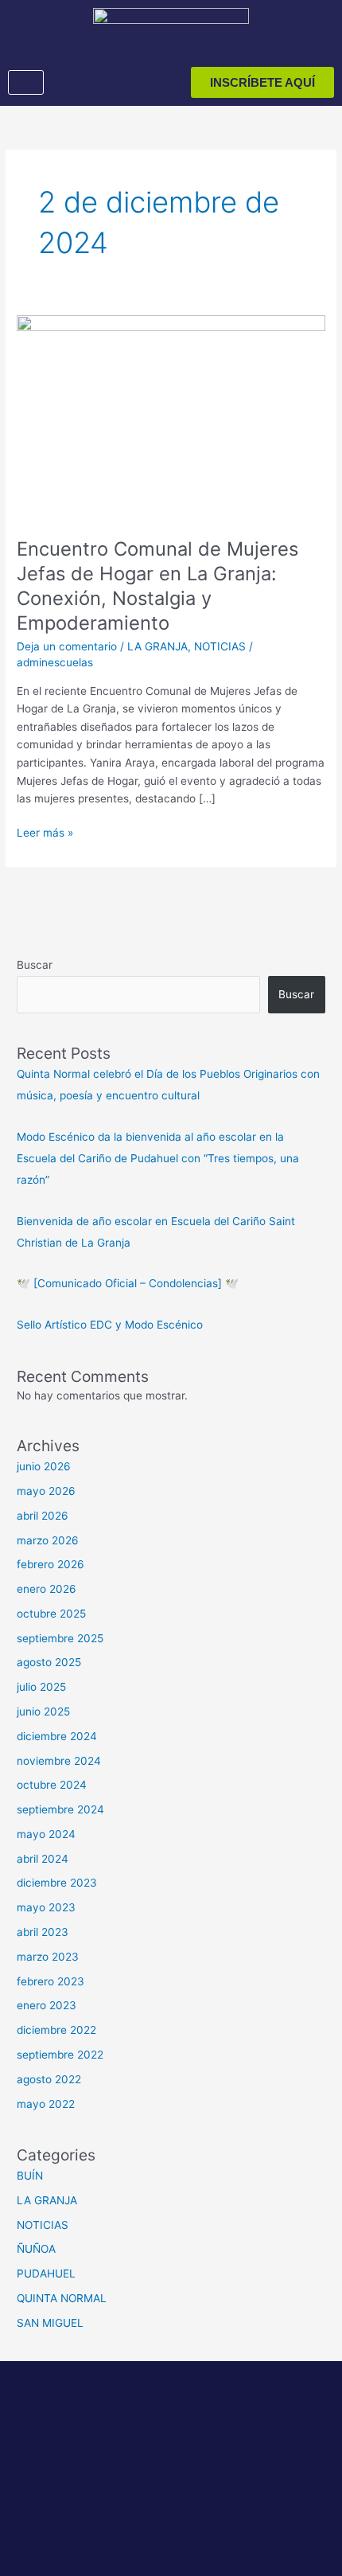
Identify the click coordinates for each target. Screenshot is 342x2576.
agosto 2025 (49, 1662)
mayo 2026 (46, 1491)
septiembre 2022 (60, 2055)
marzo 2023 (48, 1957)
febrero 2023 (51, 1981)
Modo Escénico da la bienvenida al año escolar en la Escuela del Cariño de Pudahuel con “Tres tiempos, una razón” (158, 1159)
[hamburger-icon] (26, 83)
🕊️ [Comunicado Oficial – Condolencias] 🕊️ (128, 1283)
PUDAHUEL (46, 2274)
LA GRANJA (157, 646)
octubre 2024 (52, 1785)
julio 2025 (41, 1687)
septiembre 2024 (60, 1809)
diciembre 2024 (57, 1736)
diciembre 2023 (57, 1883)
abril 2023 (43, 1932)
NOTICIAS (220, 646)
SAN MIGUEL (50, 2323)
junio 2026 (44, 1466)
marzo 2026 (48, 1540)
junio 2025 (43, 1711)
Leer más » (45, 831)
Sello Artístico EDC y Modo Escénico (110, 1325)
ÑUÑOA (36, 2249)
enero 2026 (47, 1589)
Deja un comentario (67, 646)
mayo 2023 (46, 1907)
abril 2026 (43, 1516)
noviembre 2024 (59, 1761)
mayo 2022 (46, 2104)
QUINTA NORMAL (62, 2298)
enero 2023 (47, 2005)
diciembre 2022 (56, 2030)
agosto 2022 (49, 2079)
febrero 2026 (51, 1564)
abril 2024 (43, 1859)
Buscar (35, 965)
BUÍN (30, 2176)
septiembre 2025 (60, 1638)
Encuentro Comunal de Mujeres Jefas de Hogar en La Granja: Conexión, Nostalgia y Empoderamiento (157, 585)
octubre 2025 (51, 1614)
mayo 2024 (46, 1834)
